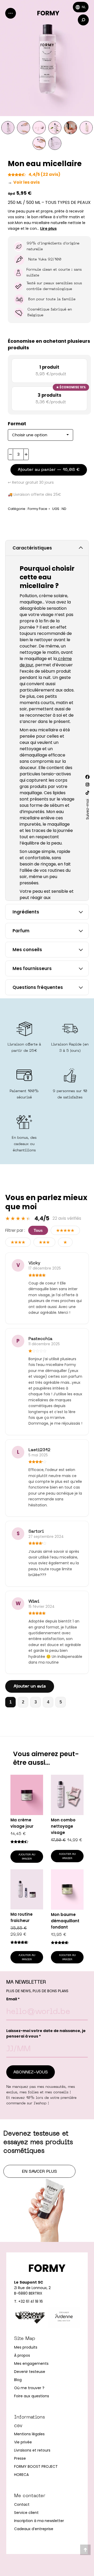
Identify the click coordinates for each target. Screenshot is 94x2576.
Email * (13, 1999)
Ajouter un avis (30, 1686)
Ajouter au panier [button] (27, 1857)
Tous (38, 1230)
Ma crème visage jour (22, 1823)
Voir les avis (24, 182)
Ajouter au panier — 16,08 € (49, 470)
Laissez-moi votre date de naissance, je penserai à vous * (46, 2033)
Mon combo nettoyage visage (63, 1826)
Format (17, 424)
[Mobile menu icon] (11, 13)
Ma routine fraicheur (22, 1917)
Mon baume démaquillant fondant (65, 1921)
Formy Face (37, 509)
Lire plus (48, 228)
